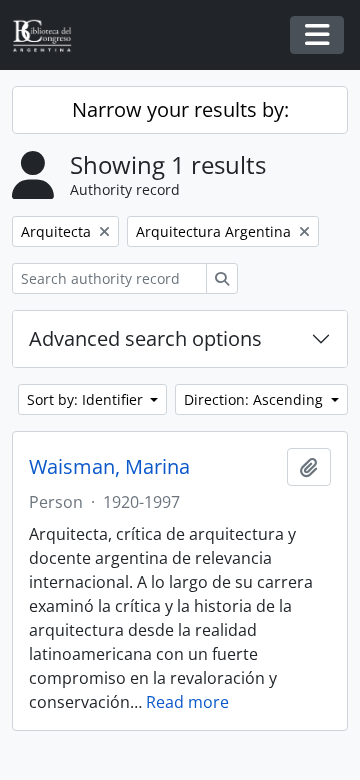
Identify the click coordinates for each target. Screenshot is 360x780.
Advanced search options (145, 338)
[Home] (50, 35)
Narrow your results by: (180, 109)
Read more (187, 702)
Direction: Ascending (255, 399)
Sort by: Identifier (87, 399)
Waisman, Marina (109, 467)
